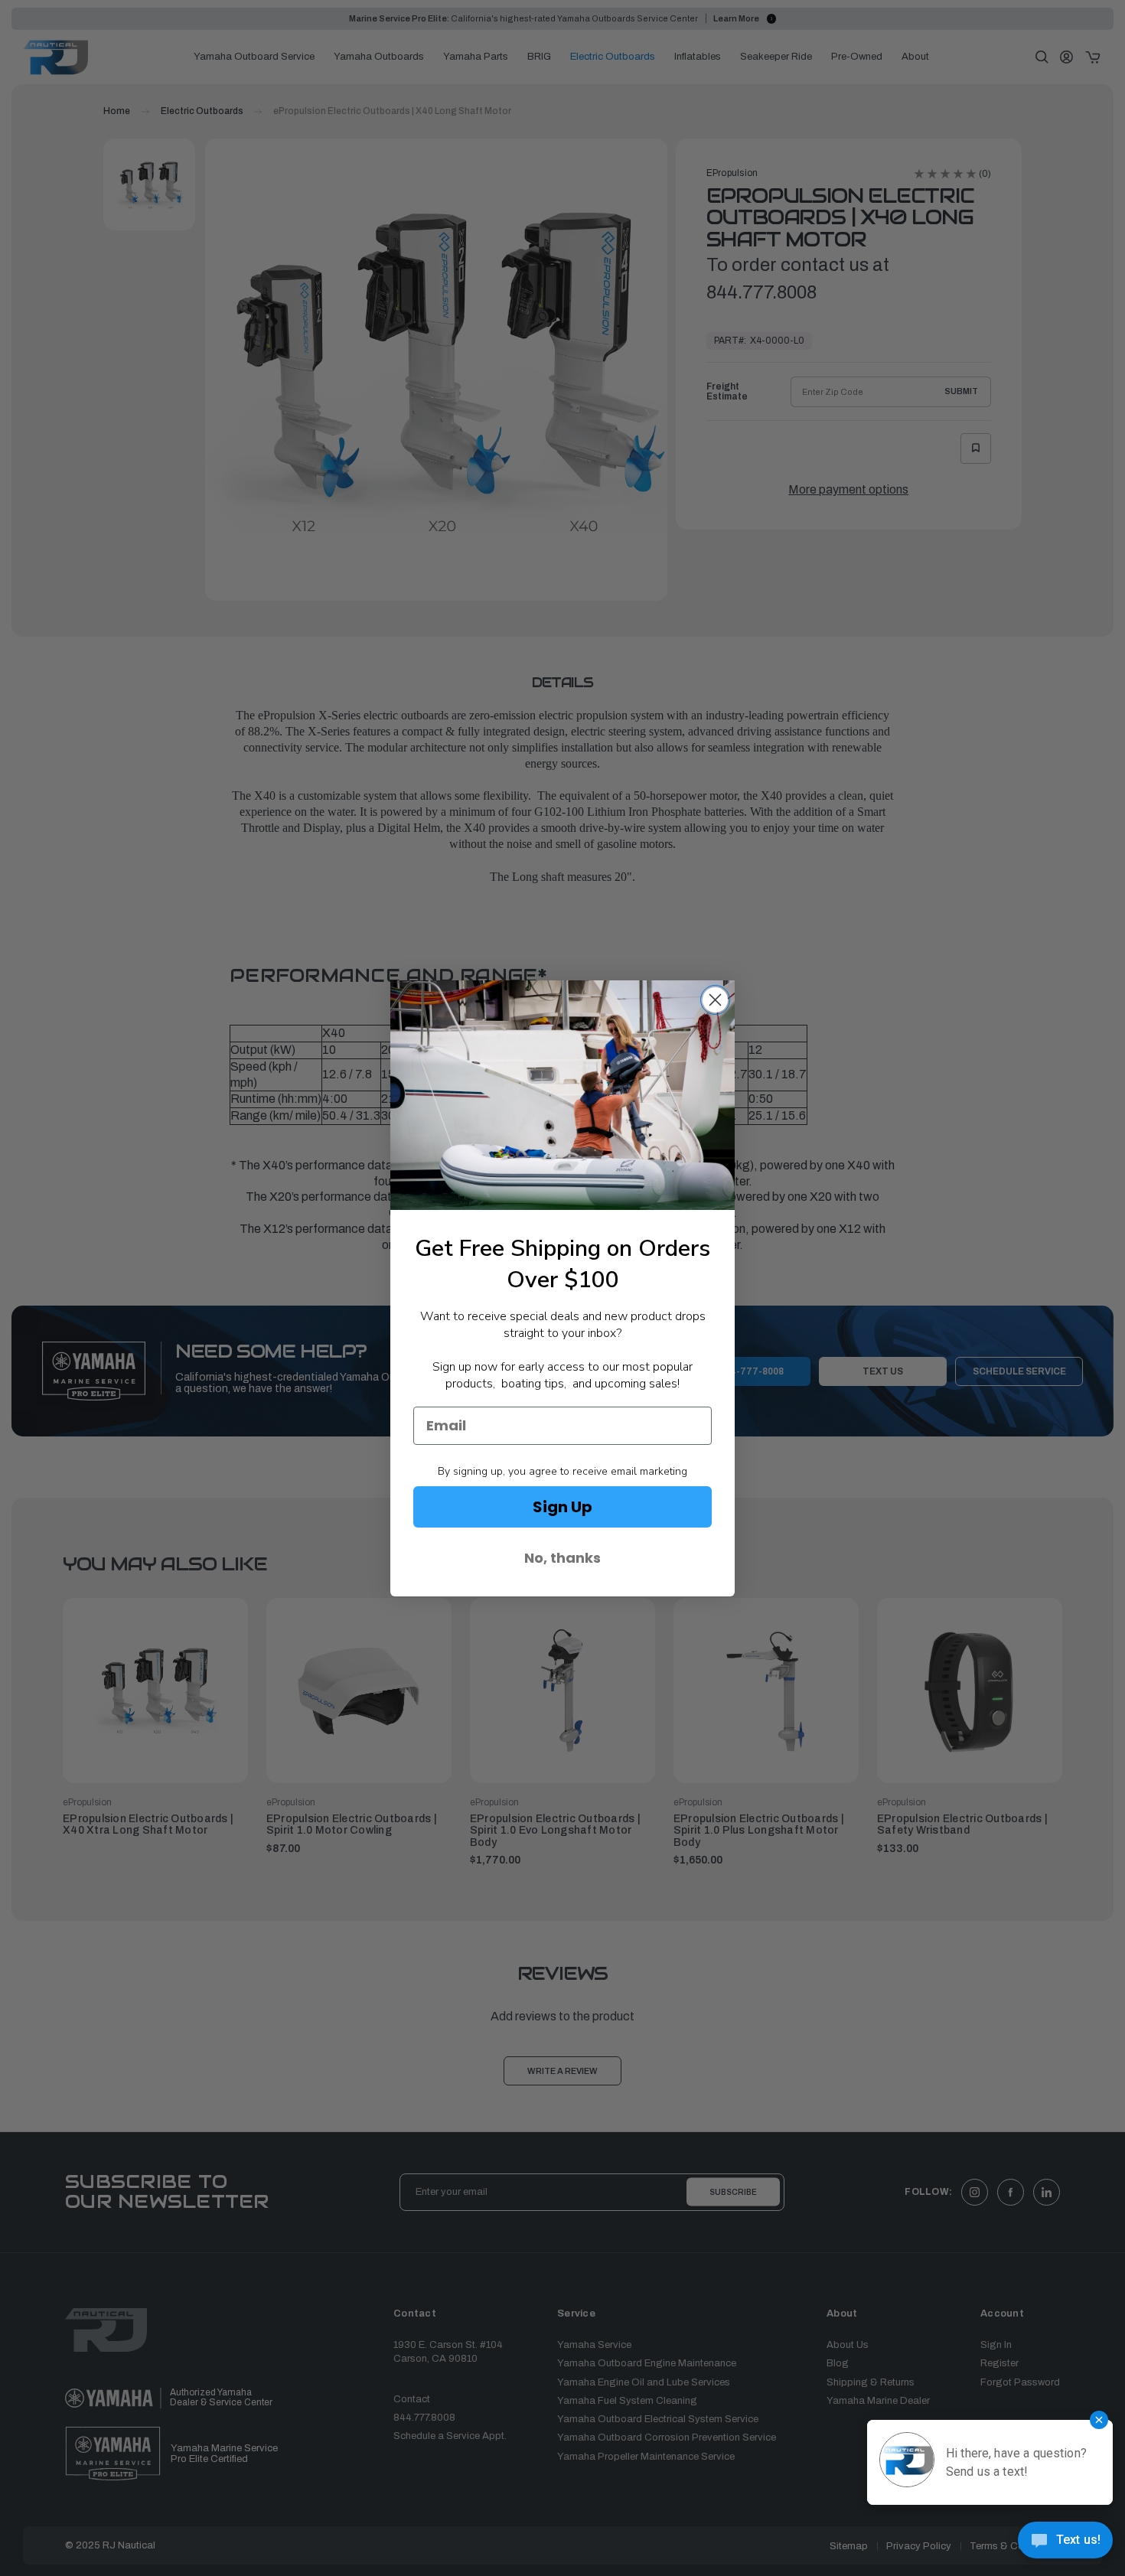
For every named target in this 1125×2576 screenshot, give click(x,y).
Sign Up (562, 1507)
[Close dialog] (715, 1000)
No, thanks (562, 1558)
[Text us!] (1065, 2544)
